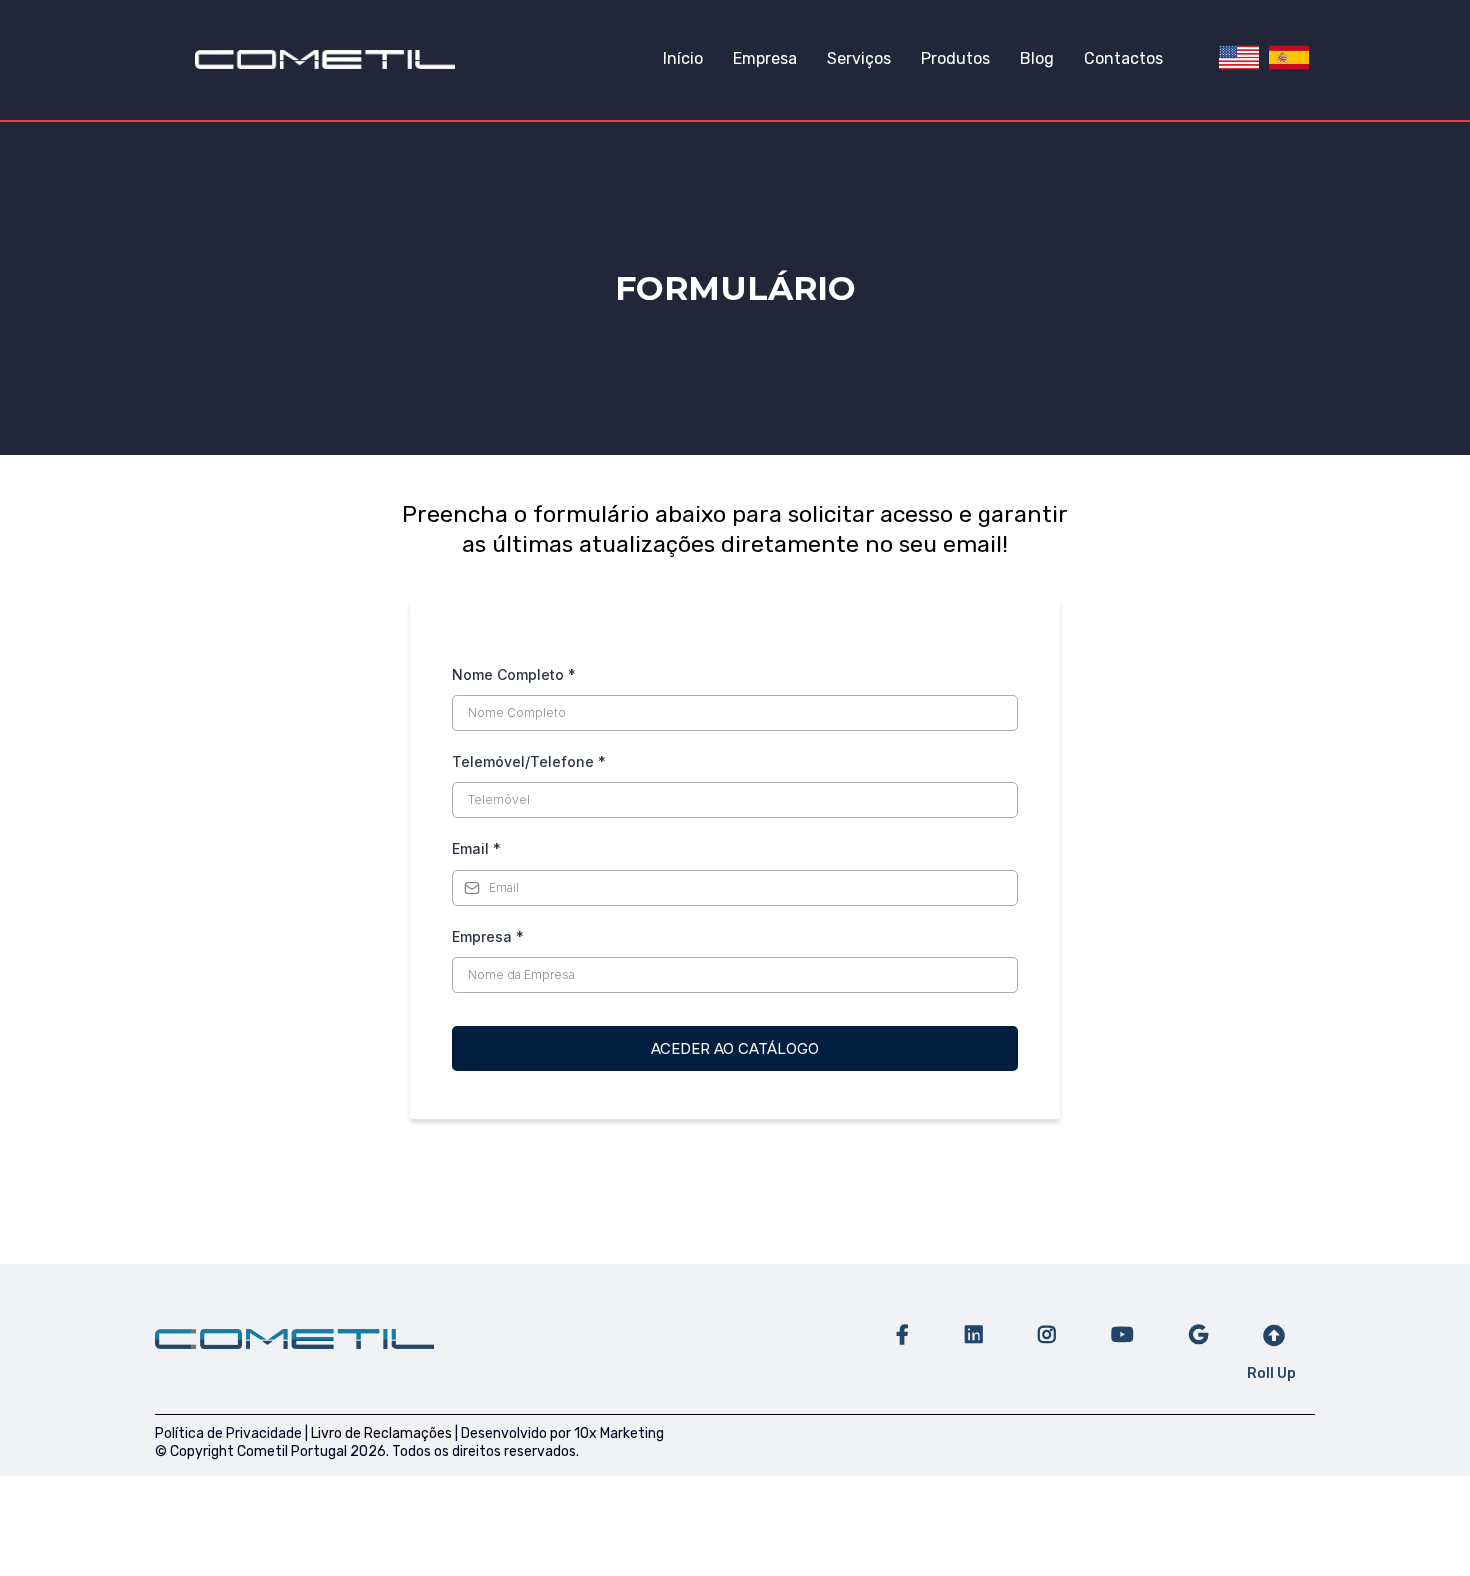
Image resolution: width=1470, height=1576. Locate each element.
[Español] (1289, 57)
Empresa (765, 58)
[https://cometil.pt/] (325, 58)
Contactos (1123, 58)
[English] (1239, 57)
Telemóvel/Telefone (529, 761)
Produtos (955, 58)
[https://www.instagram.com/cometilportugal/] (1044, 1325)
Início (683, 58)
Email (476, 848)
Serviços (859, 58)
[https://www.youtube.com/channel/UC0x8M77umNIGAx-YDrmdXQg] (1120, 1325)
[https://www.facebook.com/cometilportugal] (900, 1325)
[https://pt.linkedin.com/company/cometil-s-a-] (971, 1325)
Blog (1037, 58)
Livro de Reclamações (381, 1433)
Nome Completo (514, 674)
